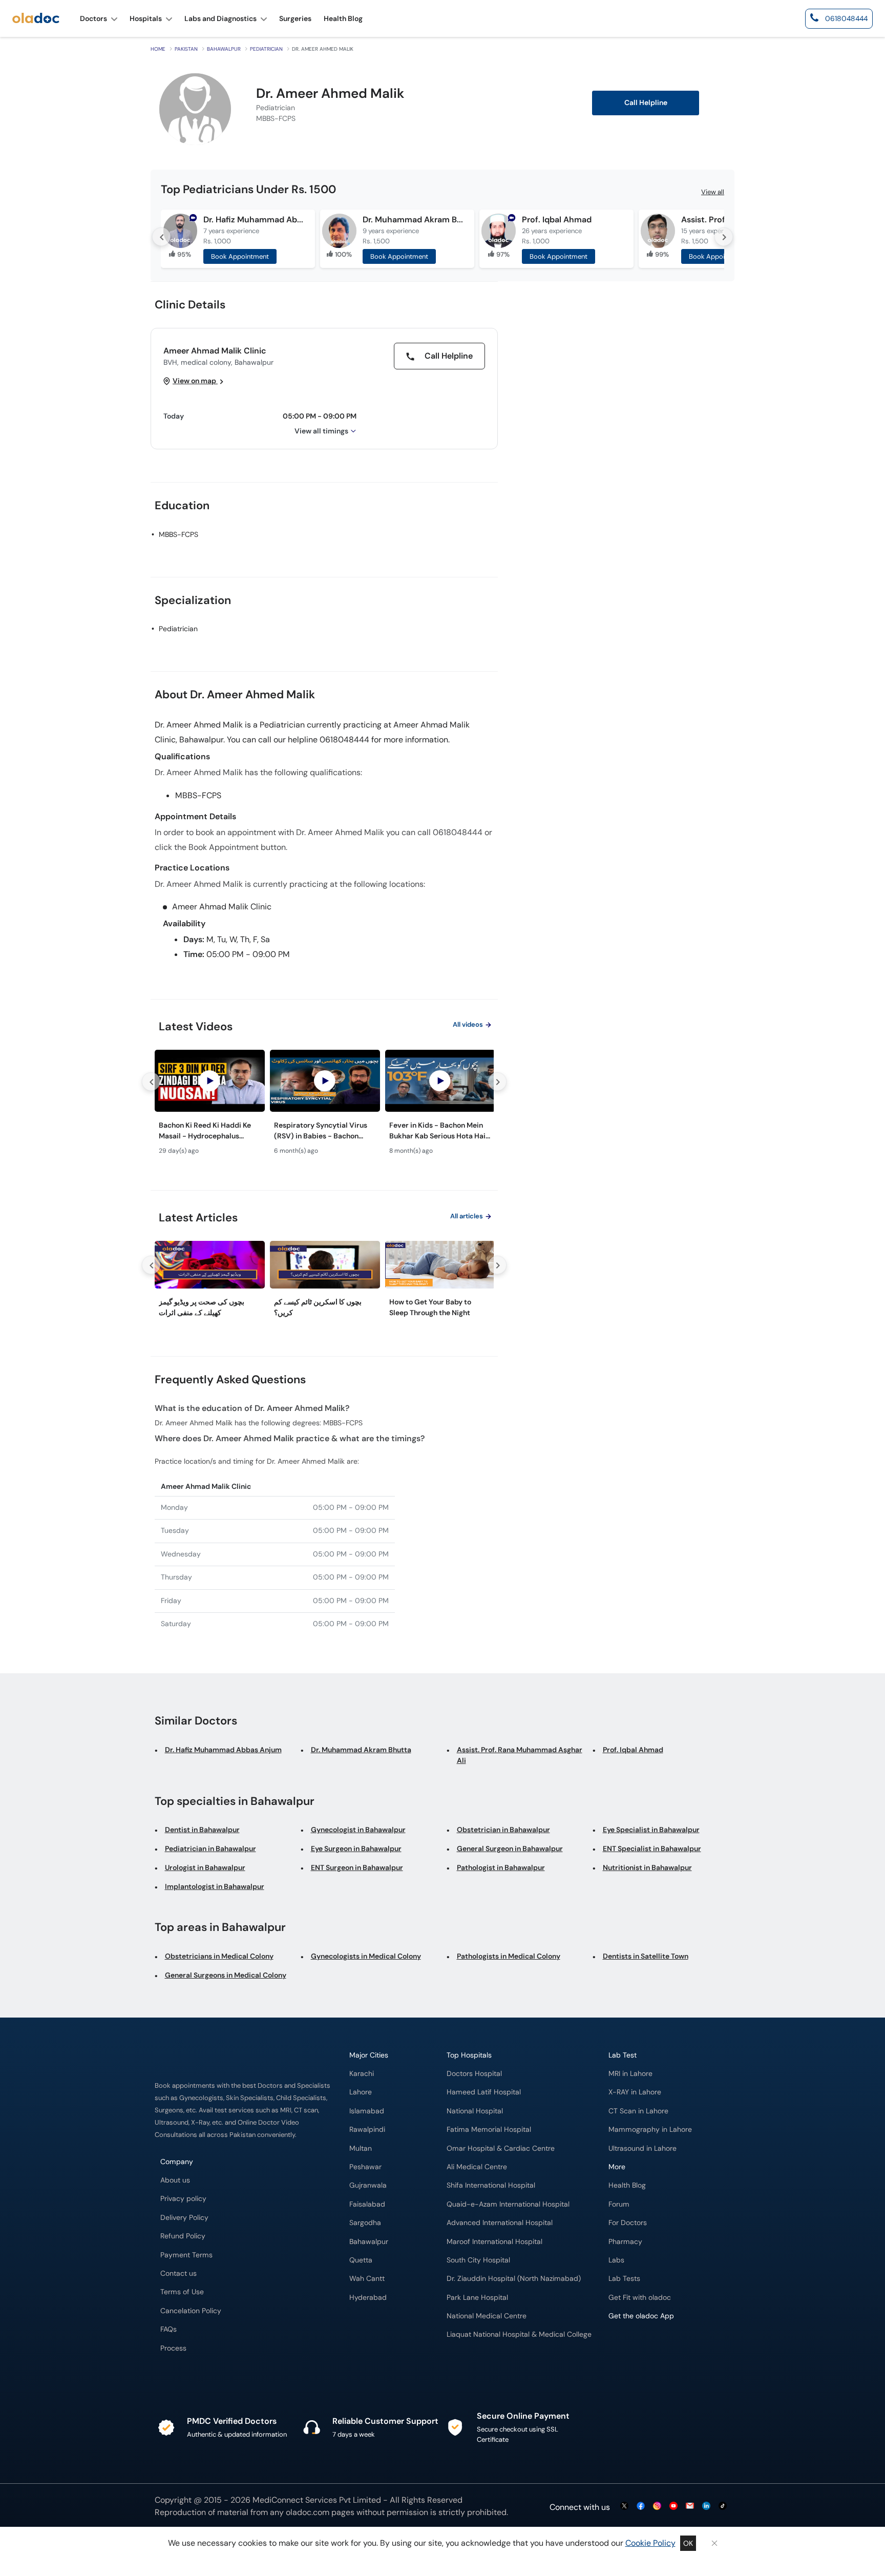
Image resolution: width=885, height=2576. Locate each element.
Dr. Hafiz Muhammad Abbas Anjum (255, 220)
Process (173, 2348)
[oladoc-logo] (36, 19)
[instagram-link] (657, 2507)
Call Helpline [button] (646, 103)
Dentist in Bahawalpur (202, 1830)
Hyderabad (368, 2298)
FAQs (168, 2329)
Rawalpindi (367, 2130)
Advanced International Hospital (500, 2223)
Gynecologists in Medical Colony (366, 1956)
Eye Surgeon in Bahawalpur (356, 1848)
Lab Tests (624, 2279)
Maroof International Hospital (494, 2242)
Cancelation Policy (191, 2311)
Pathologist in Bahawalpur (501, 1867)
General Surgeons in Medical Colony (226, 1975)
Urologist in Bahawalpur (205, 1867)
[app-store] (655, 2345)
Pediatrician (266, 49)
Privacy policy (183, 2199)
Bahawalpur (224, 49)
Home (158, 49)
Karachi (362, 2074)
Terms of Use (182, 2292)
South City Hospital (478, 2260)
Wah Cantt (367, 2279)
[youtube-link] (673, 2507)
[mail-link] (690, 2507)
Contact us (178, 2273)
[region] (324, 1105)
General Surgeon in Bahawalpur (510, 1848)
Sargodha (365, 2223)
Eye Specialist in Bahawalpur (651, 1830)
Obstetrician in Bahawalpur (503, 1830)
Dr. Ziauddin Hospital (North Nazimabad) (514, 2279)
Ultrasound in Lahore (642, 2148)
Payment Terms (186, 2255)
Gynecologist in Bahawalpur (358, 1830)
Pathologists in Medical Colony (509, 1956)
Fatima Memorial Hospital (489, 2130)
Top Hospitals (469, 2055)
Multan (361, 2148)
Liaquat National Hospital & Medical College (519, 2334)
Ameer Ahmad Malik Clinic (215, 351)
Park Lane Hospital (477, 2298)
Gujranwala (368, 2185)
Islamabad (367, 2111)
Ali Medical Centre (477, 2167)
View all (713, 192)
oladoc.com (308, 2512)
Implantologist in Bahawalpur (215, 1886)
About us (175, 2180)
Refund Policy (183, 2236)
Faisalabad (367, 2204)
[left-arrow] (161, 237)
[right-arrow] (724, 237)
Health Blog (627, 2185)
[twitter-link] (624, 2507)
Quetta (361, 2260)
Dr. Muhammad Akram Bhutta (414, 220)
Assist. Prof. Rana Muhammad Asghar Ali (520, 1755)
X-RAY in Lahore (635, 2092)
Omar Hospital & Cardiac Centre (501, 2148)
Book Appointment (240, 256)
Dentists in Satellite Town (646, 1956)
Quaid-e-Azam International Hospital (508, 2204)
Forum (619, 2204)
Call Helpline (448, 356)
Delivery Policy (184, 2218)
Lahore (361, 2092)
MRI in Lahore (630, 2074)
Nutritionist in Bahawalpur (647, 1867)
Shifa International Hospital (491, 2185)
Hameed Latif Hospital (484, 2092)
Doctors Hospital (474, 2074)
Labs (616, 2260)
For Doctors (628, 2223)
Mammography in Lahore (650, 2130)
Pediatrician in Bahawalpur (210, 1848)
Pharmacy (625, 2242)
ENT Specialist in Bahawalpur (652, 1848)
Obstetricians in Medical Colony (219, 1956)
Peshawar (365, 2167)
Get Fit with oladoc (640, 2298)
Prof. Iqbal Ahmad (557, 220)
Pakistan (186, 49)
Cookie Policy (650, 2543)
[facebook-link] (641, 2507)
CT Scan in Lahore (638, 2111)
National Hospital (475, 2111)
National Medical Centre (487, 2316)
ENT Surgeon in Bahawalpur (357, 1867)
